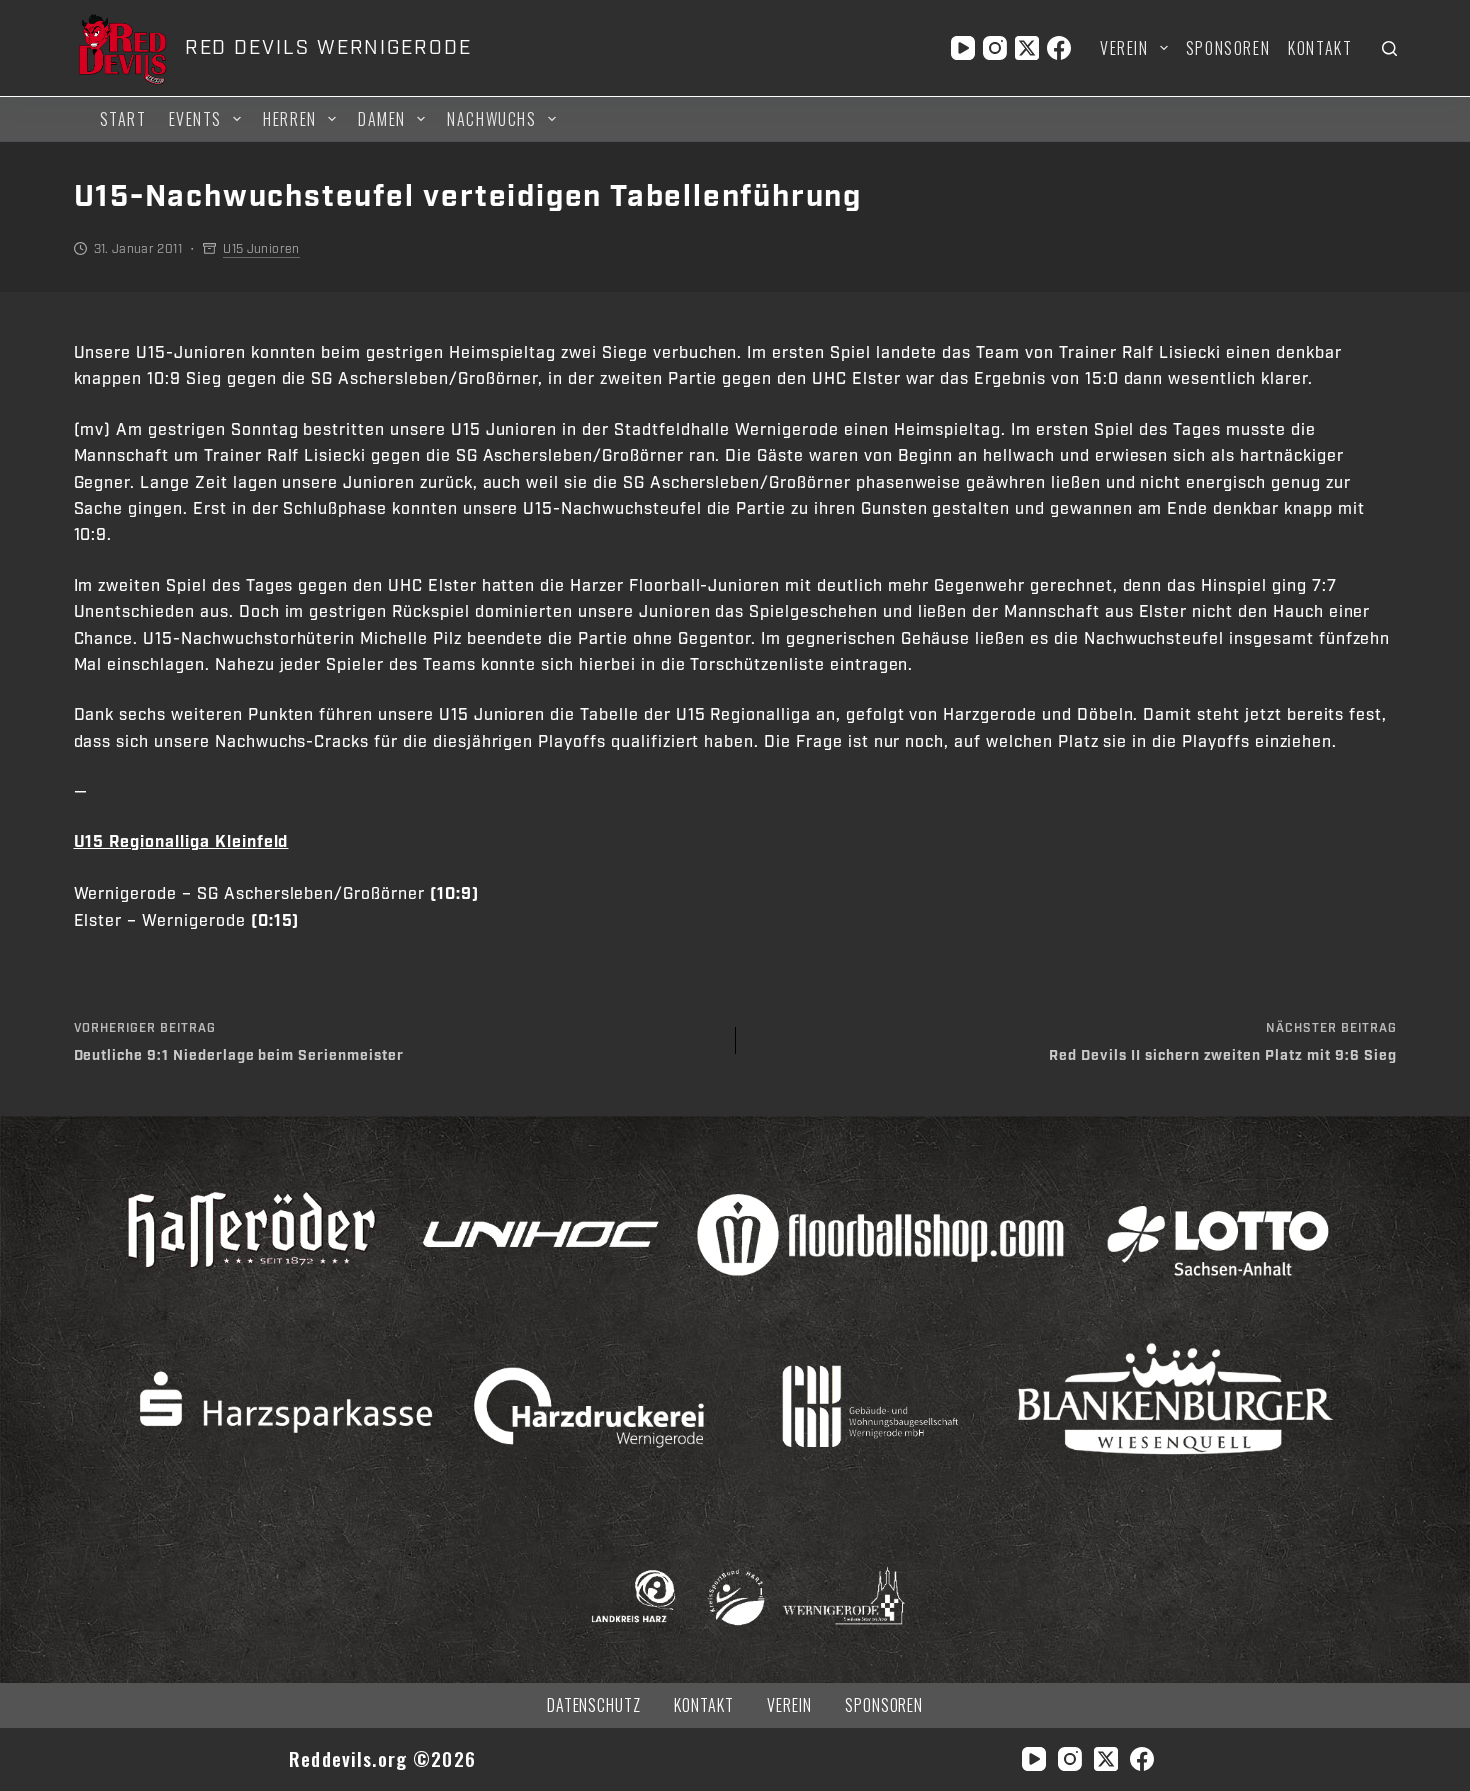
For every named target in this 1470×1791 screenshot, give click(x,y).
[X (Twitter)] (1027, 48)
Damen (382, 119)
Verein (1124, 48)
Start (123, 119)
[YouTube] (963, 48)
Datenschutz (594, 1705)
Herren (290, 119)
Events (196, 119)
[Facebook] (1059, 48)
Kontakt (1320, 48)
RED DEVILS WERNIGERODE (328, 48)
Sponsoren (1228, 48)
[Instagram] (995, 48)
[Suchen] (1389, 48)
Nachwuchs (491, 119)
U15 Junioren (261, 249)
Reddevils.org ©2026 (382, 1758)
